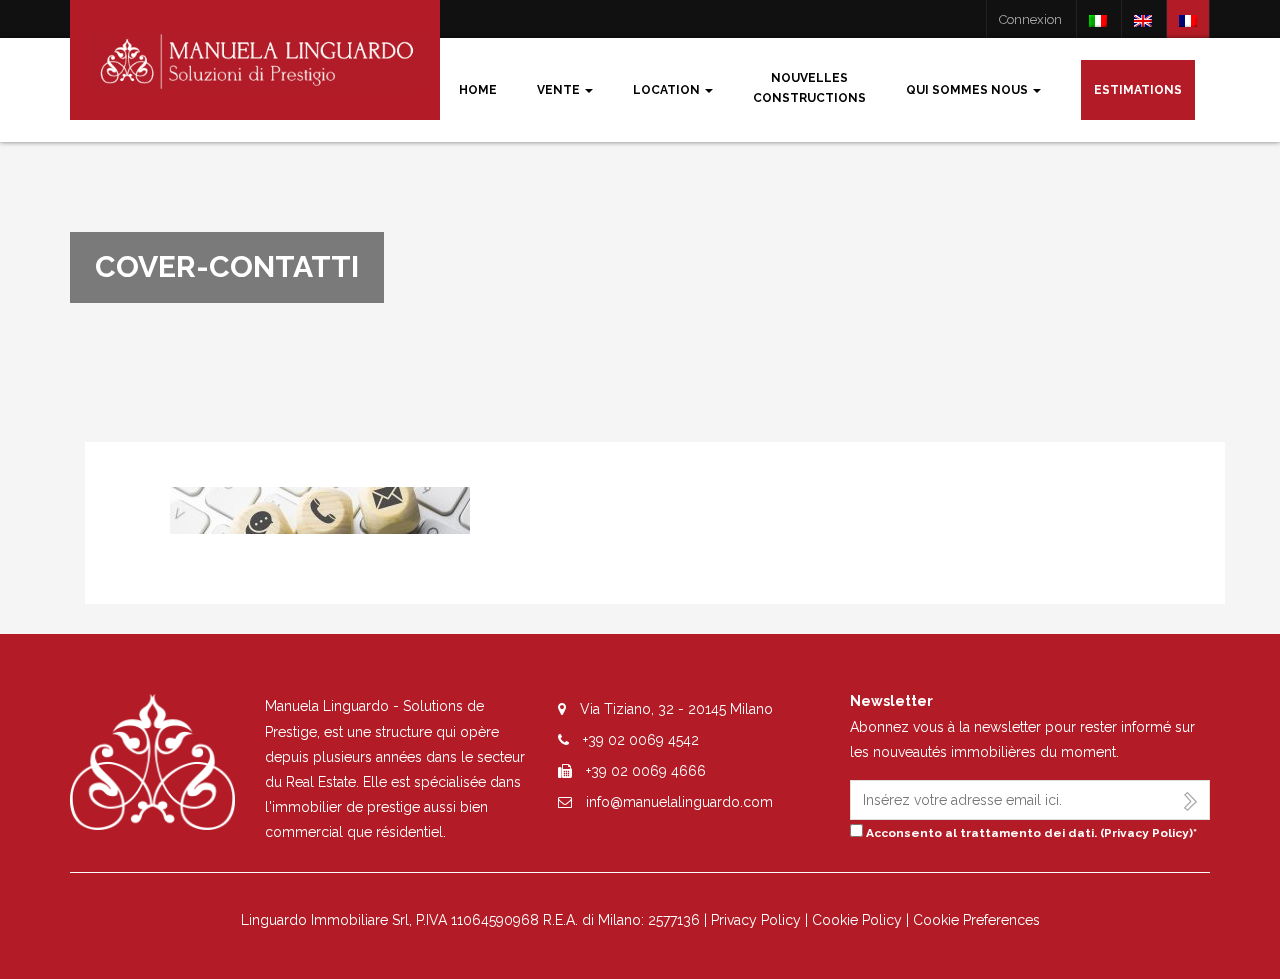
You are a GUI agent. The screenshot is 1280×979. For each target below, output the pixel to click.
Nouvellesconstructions (809, 88)
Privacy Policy (1146, 833)
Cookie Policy (857, 920)
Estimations (1138, 90)
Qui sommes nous (968, 90)
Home (478, 90)
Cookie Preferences (976, 920)
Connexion (1030, 19)
